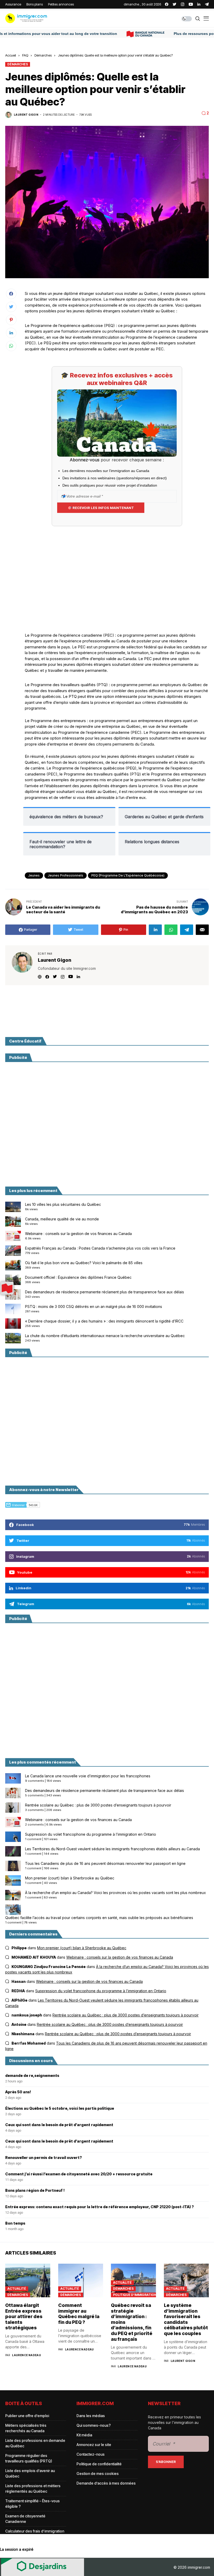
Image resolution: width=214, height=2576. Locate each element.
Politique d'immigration (135, 2295)
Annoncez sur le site (94, 2445)
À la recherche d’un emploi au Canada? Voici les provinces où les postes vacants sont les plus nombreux (115, 1893)
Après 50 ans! (18, 2092)
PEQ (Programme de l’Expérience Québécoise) (128, 875)
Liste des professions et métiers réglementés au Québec (33, 2488)
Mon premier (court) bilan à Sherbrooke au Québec (70, 1878)
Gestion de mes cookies (98, 2473)
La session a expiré (17, 2549)
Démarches (43, 55)
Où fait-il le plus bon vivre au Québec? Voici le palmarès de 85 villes (84, 1263)
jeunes (34, 875)
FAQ (25, 55)
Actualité (17, 2289)
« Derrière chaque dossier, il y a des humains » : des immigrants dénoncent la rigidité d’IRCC (104, 1321)
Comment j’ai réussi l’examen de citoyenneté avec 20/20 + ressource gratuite (79, 2174)
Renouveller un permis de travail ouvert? (44, 2158)
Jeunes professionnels (66, 875)
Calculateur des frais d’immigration (35, 2531)
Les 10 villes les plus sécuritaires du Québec (63, 1204)
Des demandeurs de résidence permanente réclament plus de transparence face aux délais (105, 1292)
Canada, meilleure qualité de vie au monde (62, 1219)
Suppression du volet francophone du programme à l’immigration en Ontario (91, 1834)
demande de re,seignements (32, 2076)
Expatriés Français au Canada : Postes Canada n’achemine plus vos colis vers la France (100, 1248)
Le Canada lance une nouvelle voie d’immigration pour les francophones (88, 1776)
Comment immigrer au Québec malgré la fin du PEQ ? (79, 2314)
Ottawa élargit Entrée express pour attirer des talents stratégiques (24, 2316)
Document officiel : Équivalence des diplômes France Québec (78, 1277)
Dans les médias (91, 2416)
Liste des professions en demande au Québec (35, 2443)
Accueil (11, 55)
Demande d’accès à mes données (106, 2483)
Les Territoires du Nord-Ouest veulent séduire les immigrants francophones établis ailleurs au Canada (112, 1849)
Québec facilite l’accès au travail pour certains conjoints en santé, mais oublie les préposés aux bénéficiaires (99, 1918)
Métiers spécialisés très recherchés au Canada (26, 2428)
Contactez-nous (91, 2454)
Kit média (84, 2435)
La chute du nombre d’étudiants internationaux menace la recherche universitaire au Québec (105, 1336)
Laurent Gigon (26, 115)
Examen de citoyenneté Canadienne (25, 2519)
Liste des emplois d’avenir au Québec (30, 2473)
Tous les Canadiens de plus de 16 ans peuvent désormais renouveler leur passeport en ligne (105, 1863)
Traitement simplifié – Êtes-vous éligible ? (32, 2504)
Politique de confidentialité (99, 2464)
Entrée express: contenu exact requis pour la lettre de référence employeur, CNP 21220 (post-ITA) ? (100, 2207)
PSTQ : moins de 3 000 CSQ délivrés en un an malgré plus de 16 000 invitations (94, 1306)
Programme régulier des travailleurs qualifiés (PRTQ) (29, 2458)
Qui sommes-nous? (94, 2425)
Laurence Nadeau (26, 2355)
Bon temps (15, 2223)
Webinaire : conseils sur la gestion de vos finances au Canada (78, 1234)
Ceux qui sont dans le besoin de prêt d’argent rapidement (59, 2125)
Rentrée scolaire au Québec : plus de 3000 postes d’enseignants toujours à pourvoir (98, 1805)
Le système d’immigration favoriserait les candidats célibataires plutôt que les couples (186, 2319)
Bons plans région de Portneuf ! (35, 2190)
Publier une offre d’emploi (27, 2416)
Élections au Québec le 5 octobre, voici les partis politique (60, 2108)
